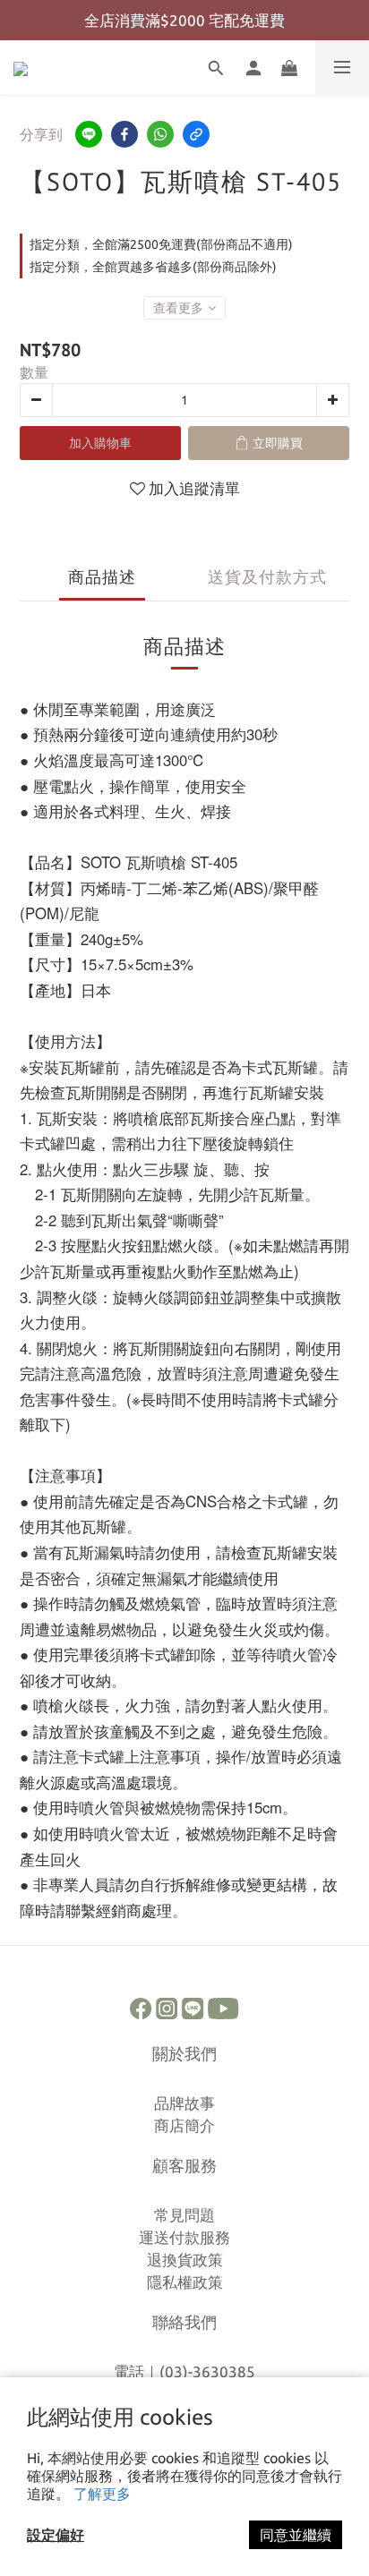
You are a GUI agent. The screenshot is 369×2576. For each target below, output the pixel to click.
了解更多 (102, 2494)
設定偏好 (56, 2535)
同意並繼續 (296, 2535)
